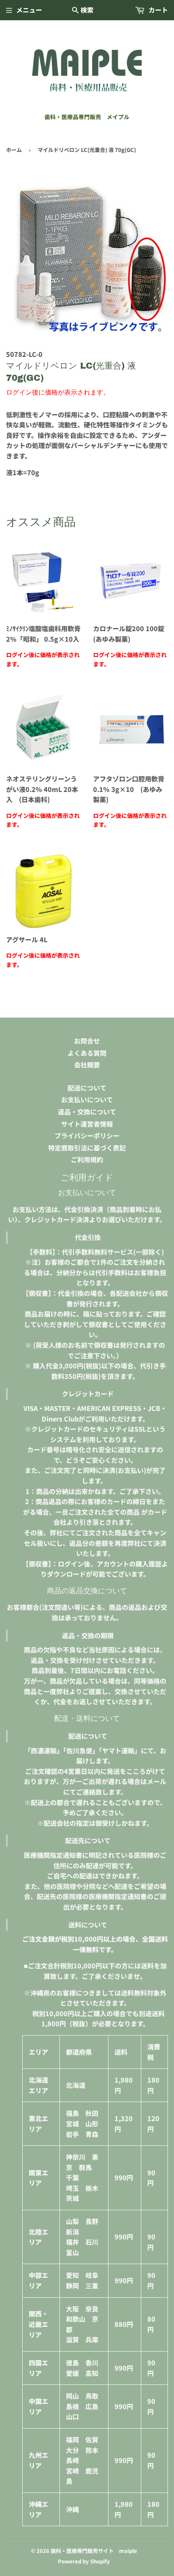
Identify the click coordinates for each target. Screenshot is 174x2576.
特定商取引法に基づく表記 (87, 1148)
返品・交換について (87, 1112)
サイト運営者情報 (87, 1124)
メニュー (29, 10)
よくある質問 (87, 1053)
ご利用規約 (87, 1159)
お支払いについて (87, 1099)
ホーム (14, 150)
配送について (87, 1088)
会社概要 (87, 1065)
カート (157, 10)
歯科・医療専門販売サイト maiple (94, 2551)
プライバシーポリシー (87, 1135)
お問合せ (87, 1041)
